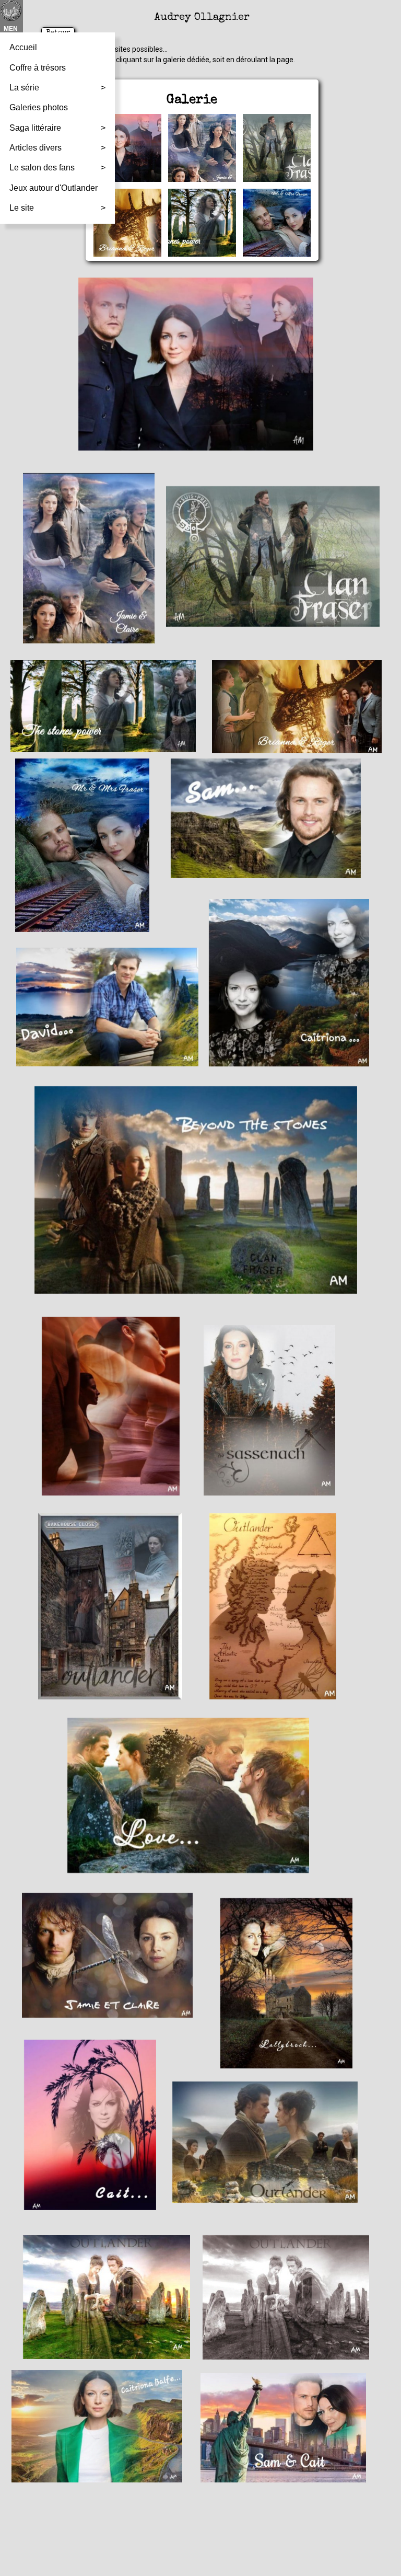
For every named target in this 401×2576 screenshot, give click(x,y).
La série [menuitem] (57, 88)
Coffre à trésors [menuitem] (38, 68)
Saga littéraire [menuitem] (57, 128)
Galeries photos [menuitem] (39, 107)
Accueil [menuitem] (23, 47)
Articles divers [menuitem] (57, 148)
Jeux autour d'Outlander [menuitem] (54, 188)
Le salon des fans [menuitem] (57, 168)
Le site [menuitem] (57, 208)
